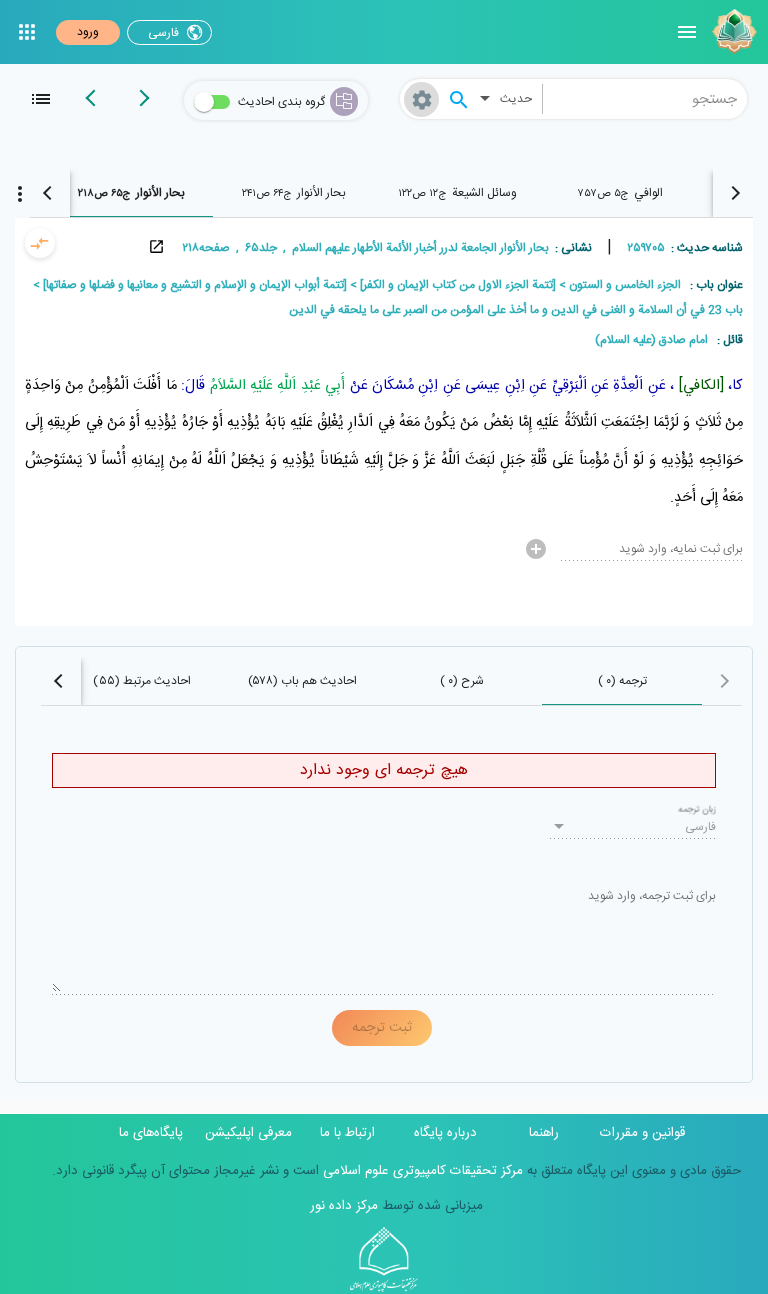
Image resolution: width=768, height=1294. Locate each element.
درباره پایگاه (445, 1133)
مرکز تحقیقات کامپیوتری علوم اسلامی (421, 1171)
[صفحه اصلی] (732, 32)
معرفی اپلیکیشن (248, 1133)
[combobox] (645, 99)
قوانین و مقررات (642, 1133)
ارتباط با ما (347, 1133)
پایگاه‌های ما (151, 1133)
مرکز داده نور (344, 1206)
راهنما (544, 1133)
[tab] (620, 193)
